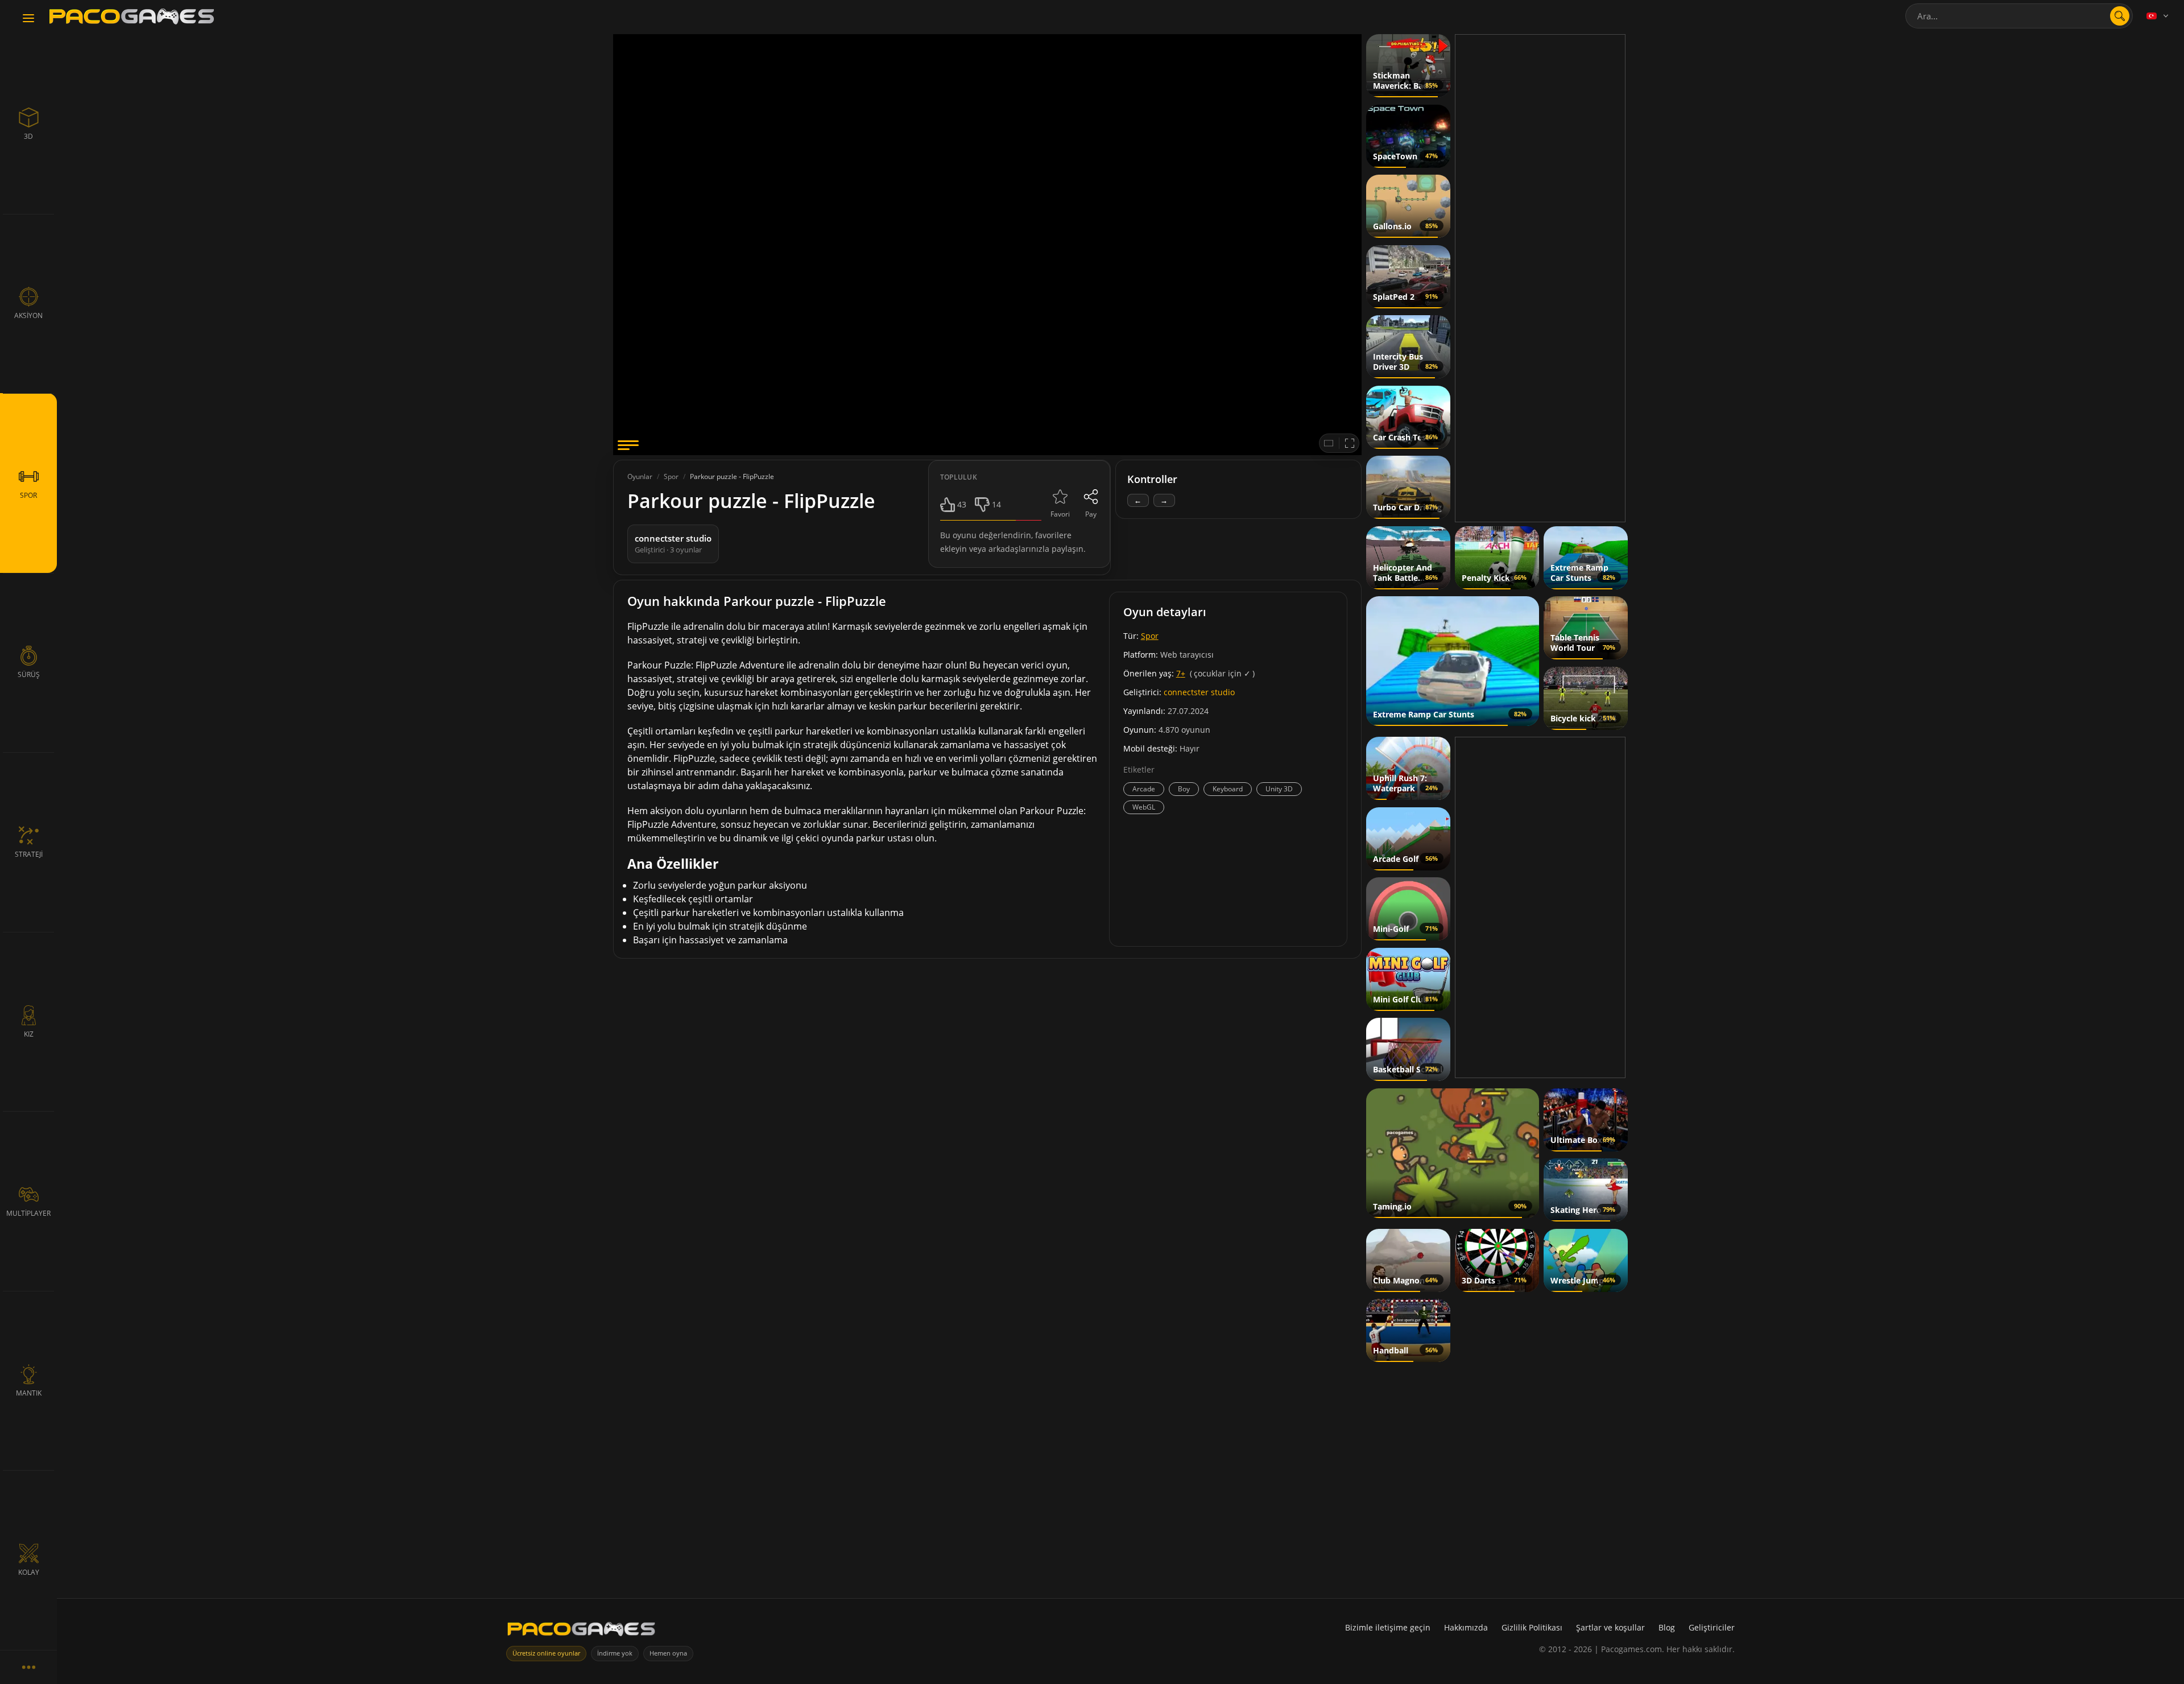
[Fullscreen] (1350, 443)
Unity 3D (1279, 789)
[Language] (2158, 16)
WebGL (1144, 807)
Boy (1184, 789)
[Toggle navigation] (28, 19)
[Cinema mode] (1329, 443)
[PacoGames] (581, 1631)
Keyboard (1228, 789)
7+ (1181, 673)
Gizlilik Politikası (1532, 1627)
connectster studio (1199, 692)
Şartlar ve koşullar (1610, 1627)
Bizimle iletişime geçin (1388, 1627)
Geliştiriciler (1712, 1627)
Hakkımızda (1466, 1627)
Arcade (1144, 789)
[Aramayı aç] (2120, 16)
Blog (1667, 1627)
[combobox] (2019, 16)
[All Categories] (28, 1667)
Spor (1150, 636)
